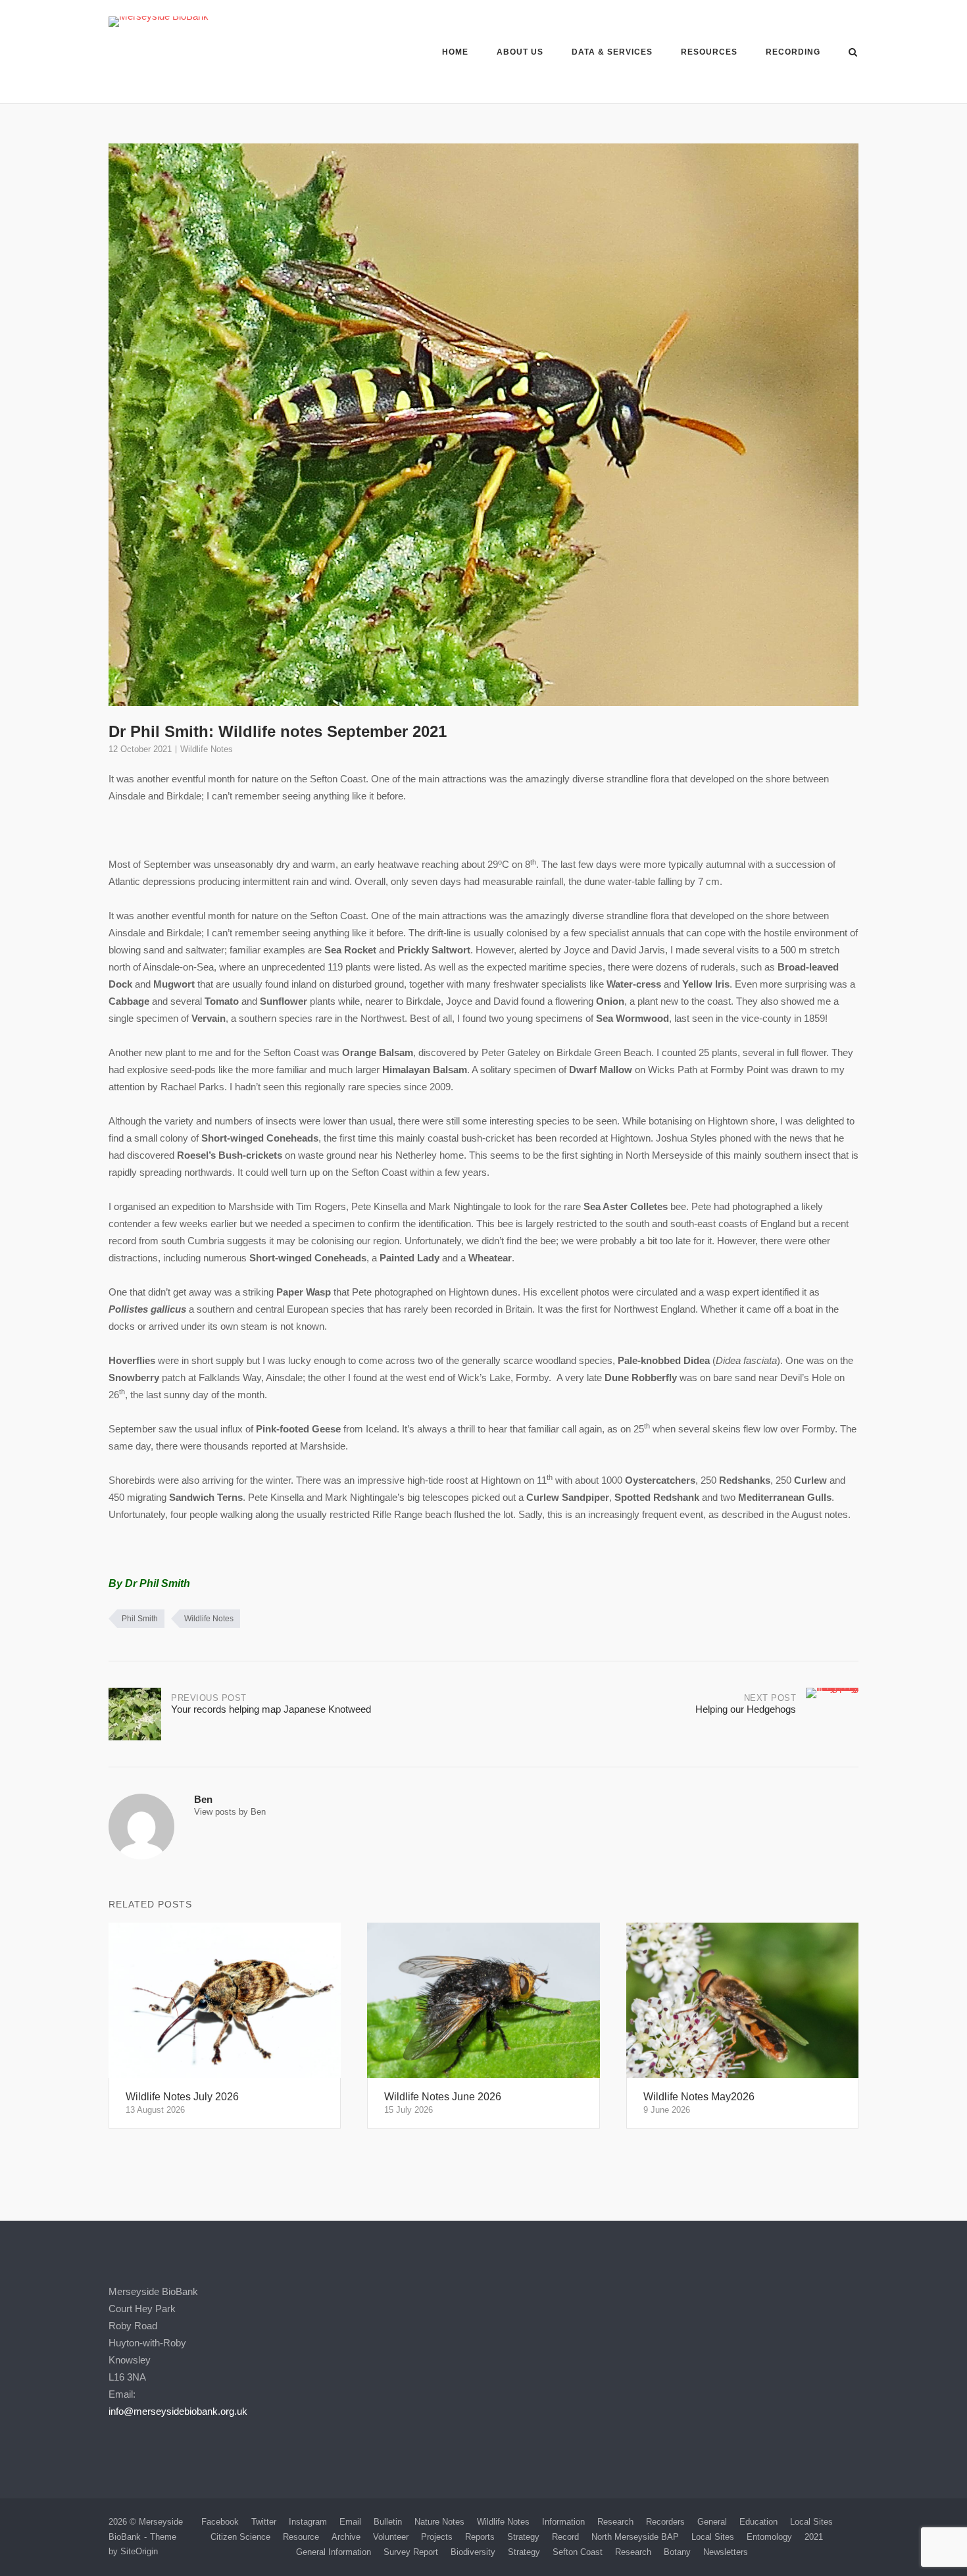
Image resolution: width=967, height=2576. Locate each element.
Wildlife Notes (207, 749)
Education (758, 2522)
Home (455, 52)
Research (615, 2522)
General (712, 2522)
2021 (814, 2537)
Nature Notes (439, 2522)
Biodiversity (473, 2552)
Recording (793, 52)
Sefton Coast (578, 2552)
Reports (480, 2537)
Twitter (264, 2522)
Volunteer (391, 2537)
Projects (437, 2537)
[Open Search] (853, 53)
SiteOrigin (139, 2551)
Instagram (308, 2522)
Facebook (220, 2522)
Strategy (523, 2537)
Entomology (769, 2537)
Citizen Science (240, 2537)
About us (520, 52)
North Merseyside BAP (635, 2537)
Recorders (665, 2522)
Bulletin (388, 2522)
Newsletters (726, 2552)
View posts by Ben (230, 1812)
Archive (346, 2537)
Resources (709, 52)
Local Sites (811, 2522)
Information (563, 2522)
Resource (301, 2537)
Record (565, 2537)
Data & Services (612, 52)
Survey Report (411, 2552)
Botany (677, 2552)
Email (350, 2522)
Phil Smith (140, 1619)
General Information (334, 2552)
